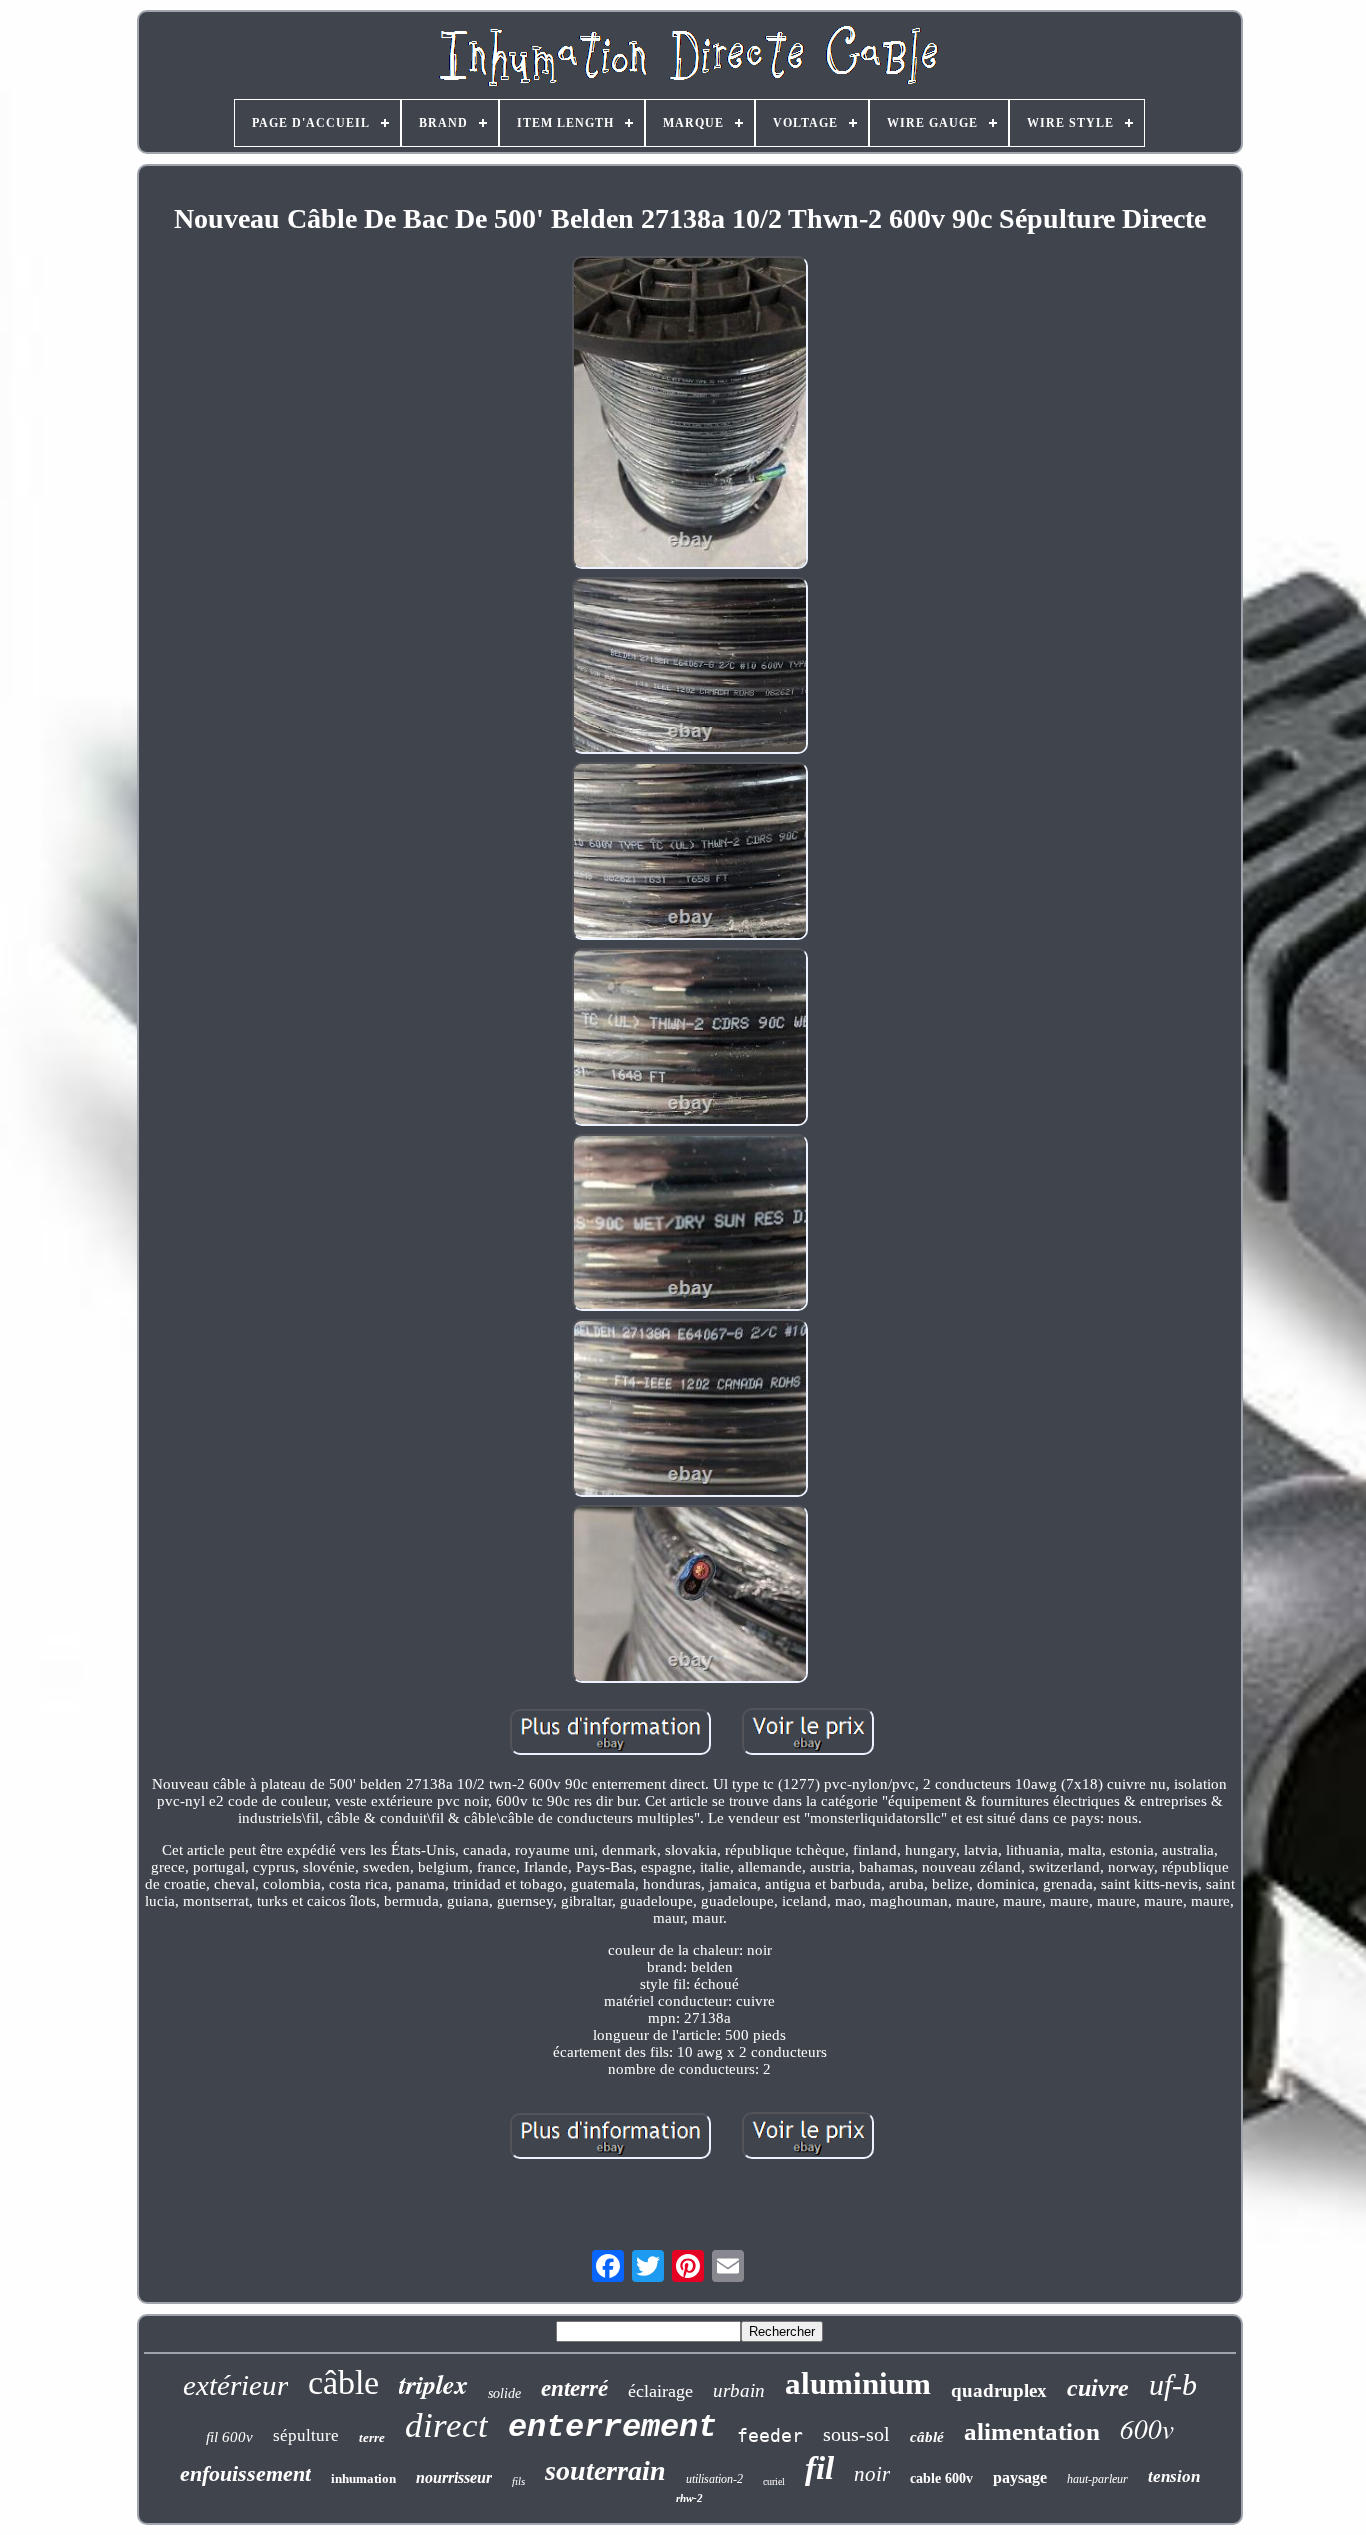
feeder (770, 2435)
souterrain (605, 2470)
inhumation (363, 2478)
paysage (1020, 2477)
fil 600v (229, 2437)
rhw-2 (689, 2498)
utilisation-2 (714, 2479)
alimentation (1032, 2431)
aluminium (858, 2383)
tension (1174, 2476)
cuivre (1098, 2388)
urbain (739, 2390)
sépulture (306, 2435)
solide (504, 2393)
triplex (433, 2384)
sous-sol (856, 2434)
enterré (574, 2388)
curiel (774, 2481)
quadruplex (999, 2390)
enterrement (612, 2427)
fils (518, 2481)
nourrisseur (454, 2477)
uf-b (1173, 2384)
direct (446, 2425)
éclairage (660, 2391)
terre (372, 2437)
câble (343, 2382)
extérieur (235, 2385)
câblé (927, 2437)
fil (819, 2468)
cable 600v (941, 2478)
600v (1147, 2428)
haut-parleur (1097, 2479)
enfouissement (245, 2473)
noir (872, 2474)
